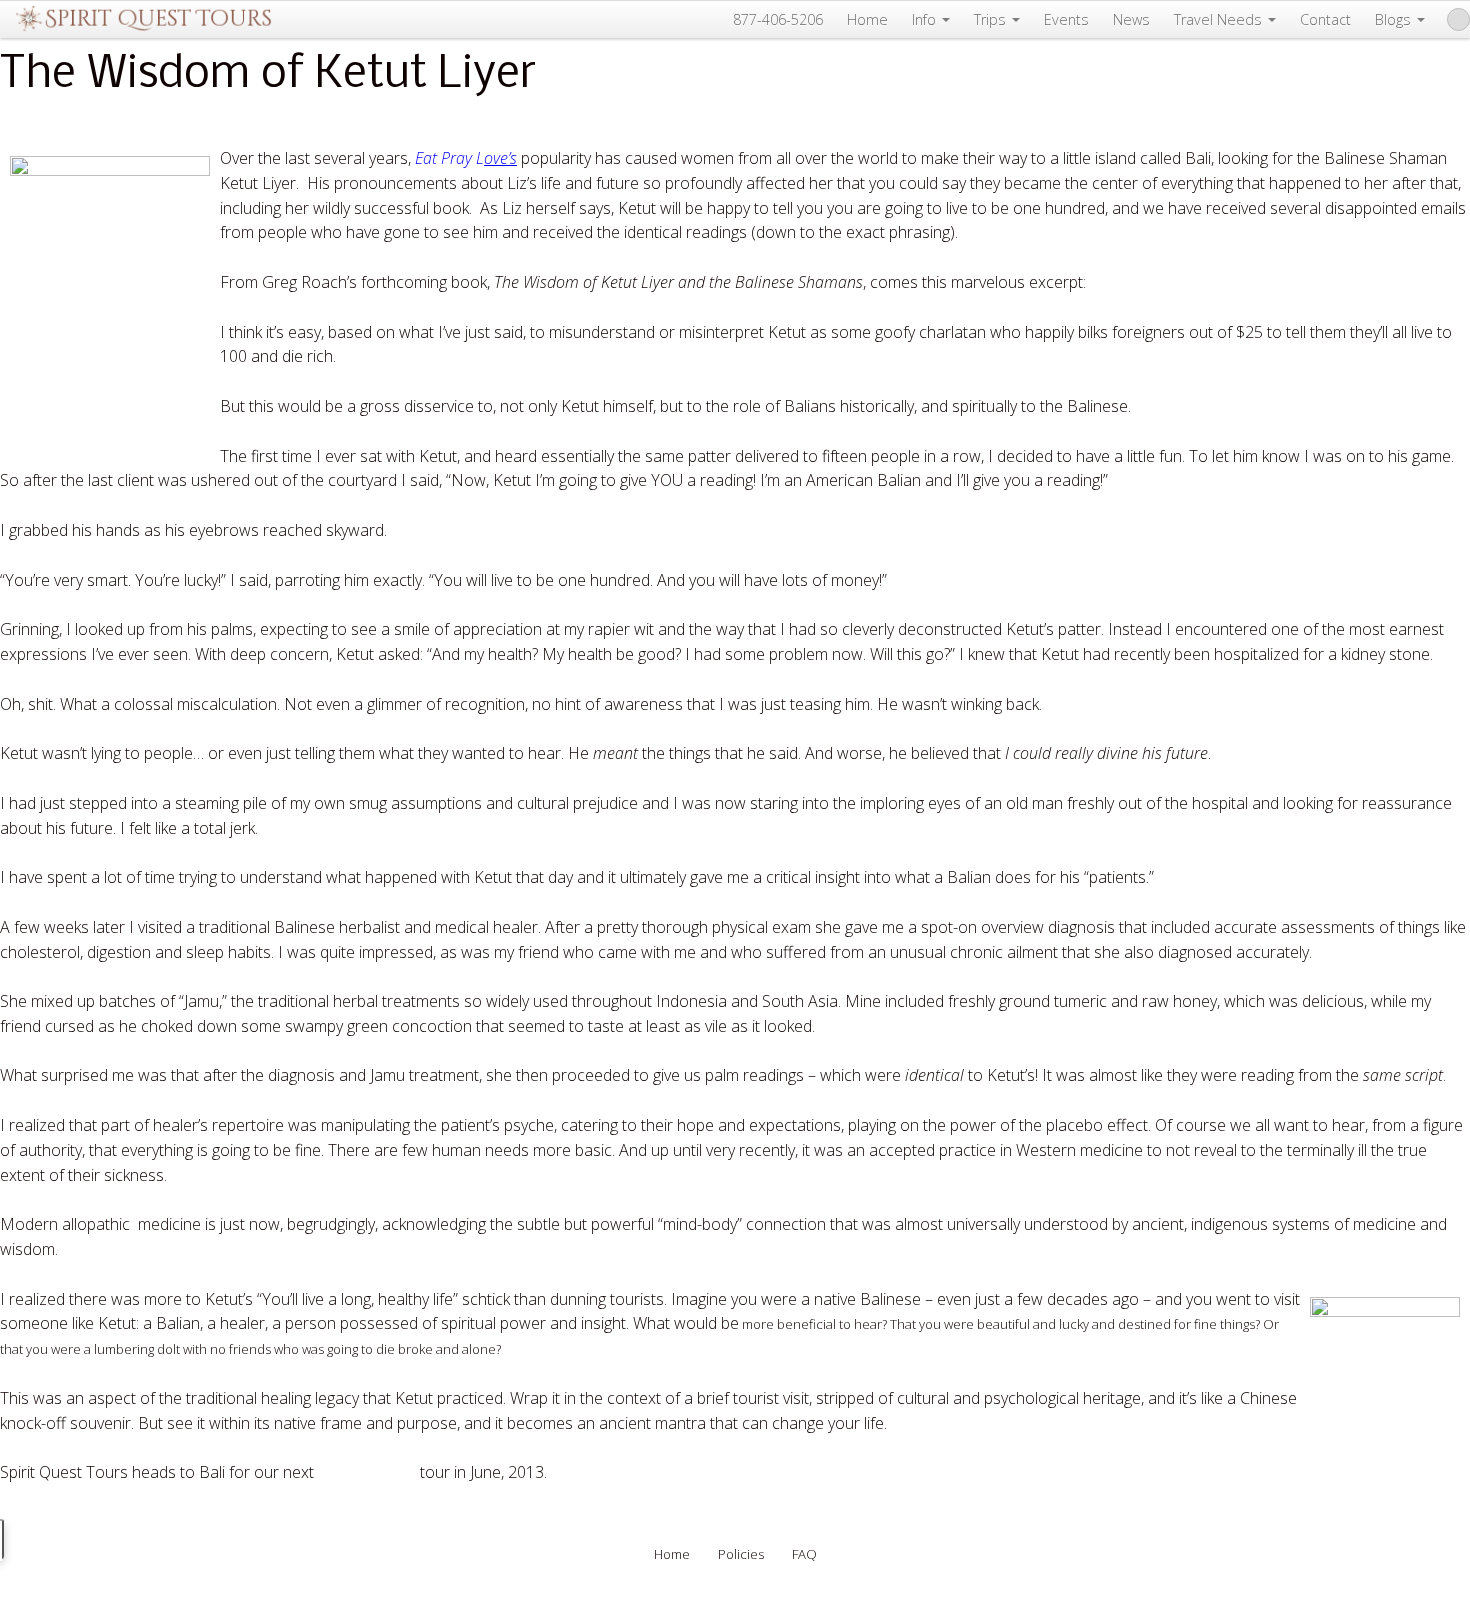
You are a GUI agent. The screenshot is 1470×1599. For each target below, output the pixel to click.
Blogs (1393, 19)
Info (924, 19)
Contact (1325, 19)
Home (867, 19)
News (1131, 19)
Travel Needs (1218, 19)
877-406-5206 (778, 19)
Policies (741, 1554)
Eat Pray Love (367, 1472)
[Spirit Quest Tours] (143, 19)
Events (1066, 19)
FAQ (804, 1554)
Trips (990, 19)
